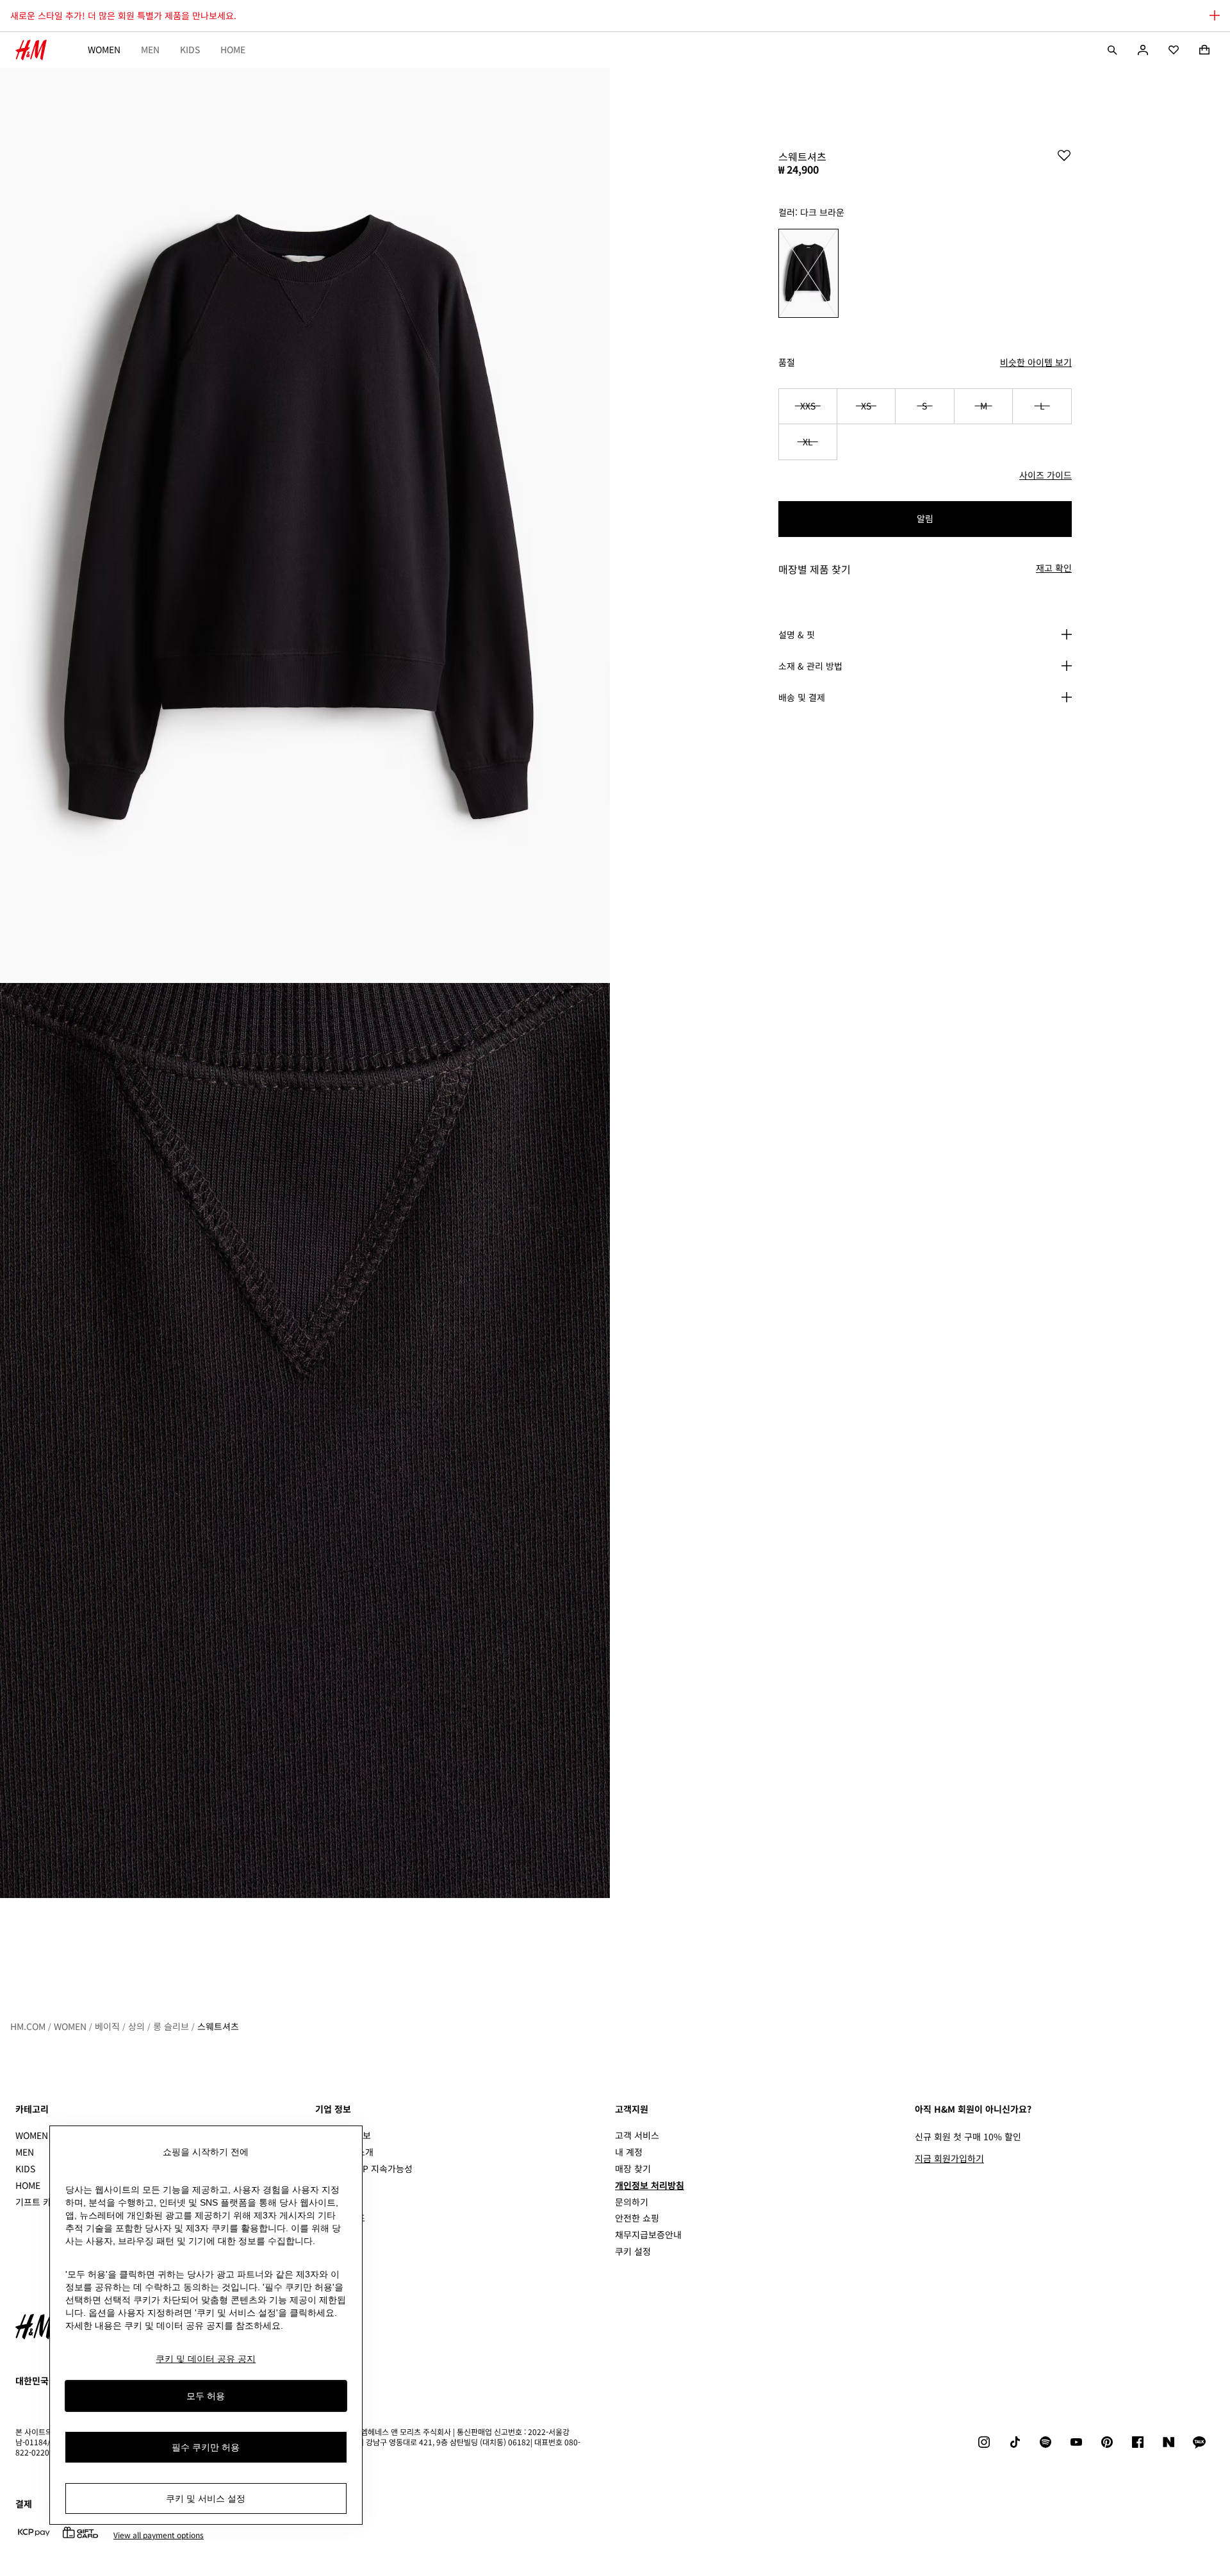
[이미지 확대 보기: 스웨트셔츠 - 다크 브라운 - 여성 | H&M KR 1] (305, 525)
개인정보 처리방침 (650, 2185)
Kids (190, 49)
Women (104, 49)
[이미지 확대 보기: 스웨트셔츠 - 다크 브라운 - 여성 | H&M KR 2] (305, 1441)
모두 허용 (206, 2395)
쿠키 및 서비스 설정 (206, 2498)
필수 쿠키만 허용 (206, 2447)
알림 (925, 518)
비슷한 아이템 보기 (1036, 362)
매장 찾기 (633, 2168)
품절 (787, 362)
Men (150, 49)
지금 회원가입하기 (949, 2158)
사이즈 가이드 (1045, 475)
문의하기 (632, 2202)
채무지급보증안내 (648, 2234)
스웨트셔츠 (218, 2026)
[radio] (808, 273)
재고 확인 (1054, 568)
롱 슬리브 (171, 2026)
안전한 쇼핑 (637, 2218)
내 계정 (629, 2152)
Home (233, 49)
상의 (136, 2026)
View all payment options (159, 2535)
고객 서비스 (637, 2135)
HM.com (28, 2026)
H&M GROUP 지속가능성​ (364, 2168)
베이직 (107, 2026)
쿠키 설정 (633, 2251)
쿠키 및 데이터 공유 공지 (206, 2359)
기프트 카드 (37, 2202)
